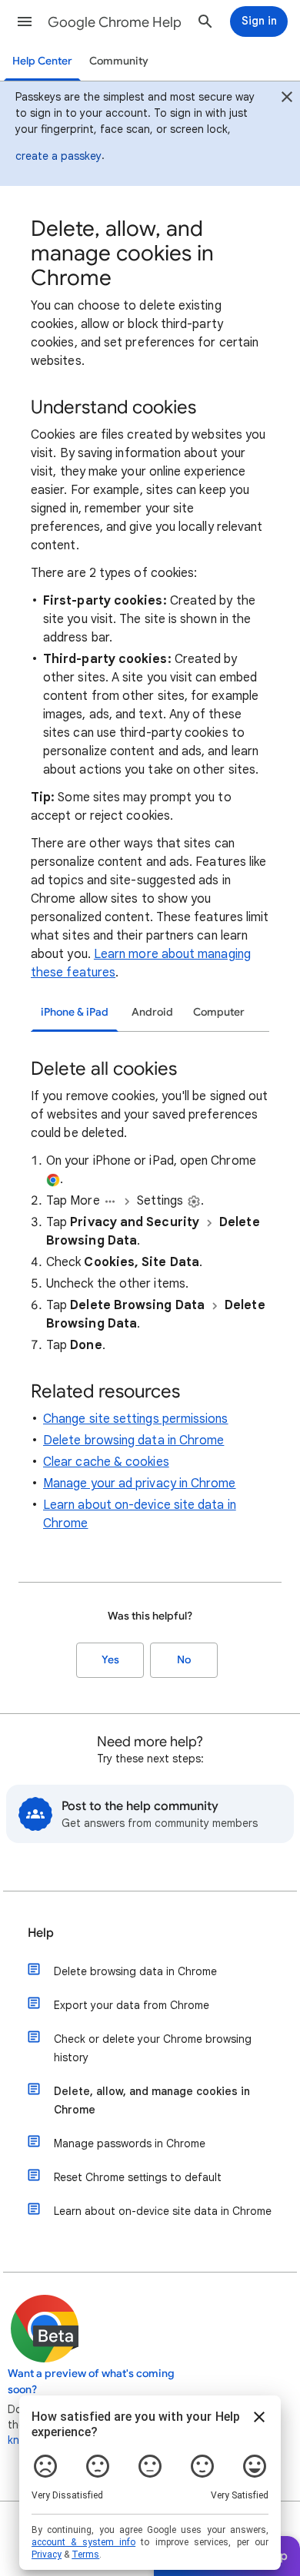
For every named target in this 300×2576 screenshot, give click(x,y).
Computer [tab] (219, 1012)
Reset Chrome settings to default (138, 2177)
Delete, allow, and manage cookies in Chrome (152, 2100)
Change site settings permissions (136, 1419)
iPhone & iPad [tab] (75, 1012)
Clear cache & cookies (106, 1462)
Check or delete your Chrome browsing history (153, 2048)
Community (119, 61)
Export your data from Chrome (132, 2005)
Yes (110, 1660)
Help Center (42, 61)
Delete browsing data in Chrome (133, 1441)
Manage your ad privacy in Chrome (140, 1484)
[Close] (287, 99)
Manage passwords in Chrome (130, 2143)
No (184, 1660)
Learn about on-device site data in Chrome (163, 2211)
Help (41, 1933)
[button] (25, 22)
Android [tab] (152, 1012)
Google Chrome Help (115, 22)
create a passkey (58, 156)
